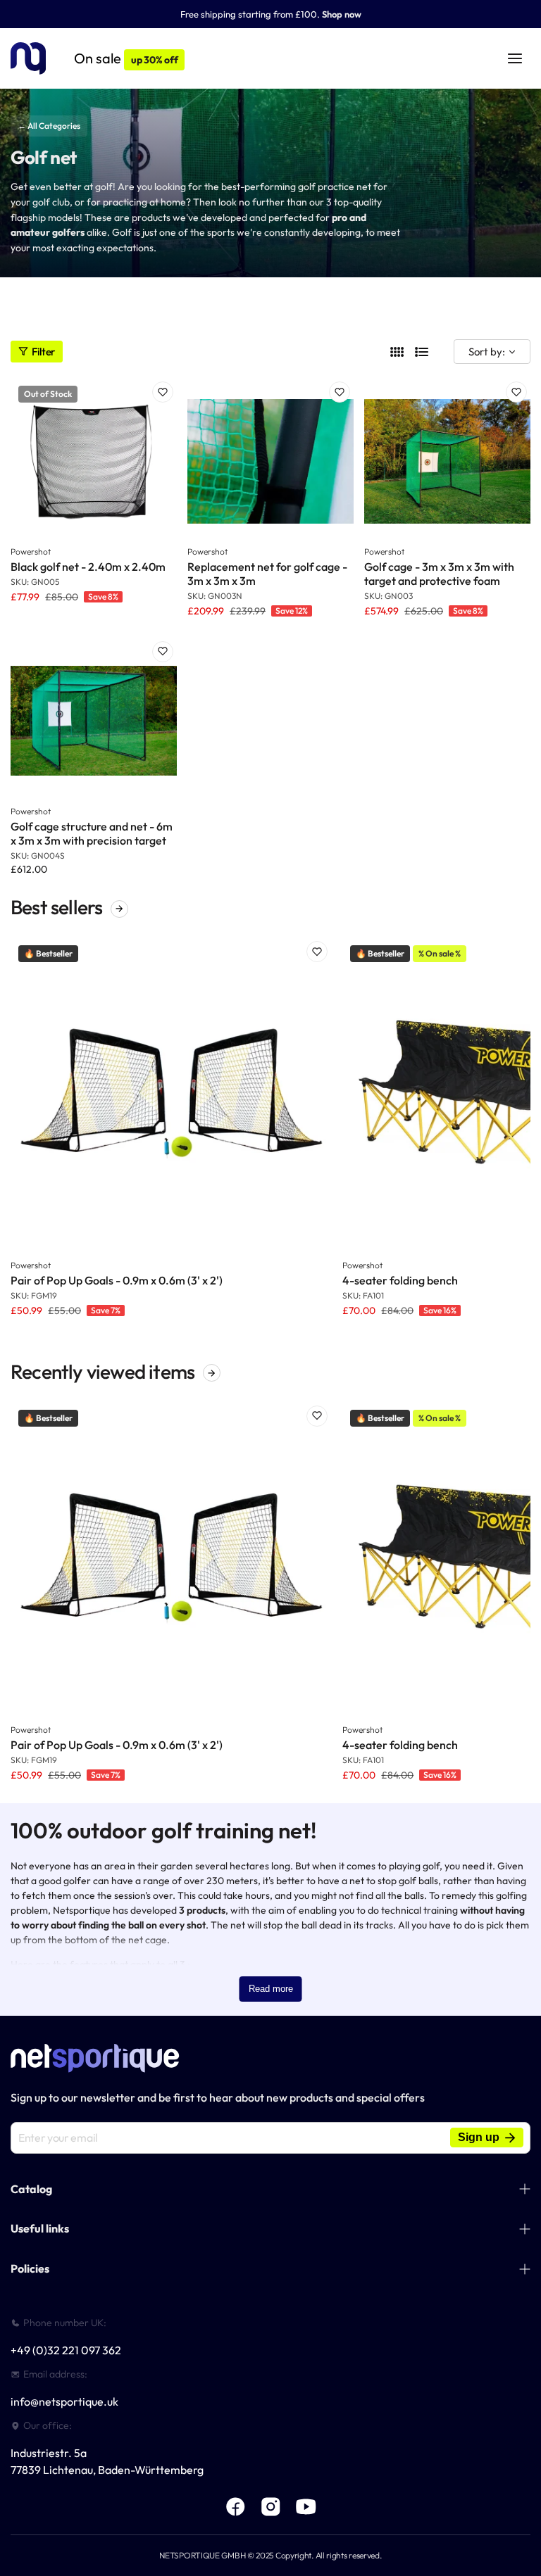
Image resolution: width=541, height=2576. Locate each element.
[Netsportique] (28, 59)
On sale (126, 58)
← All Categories (49, 126)
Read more (271, 1989)
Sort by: (487, 352)
